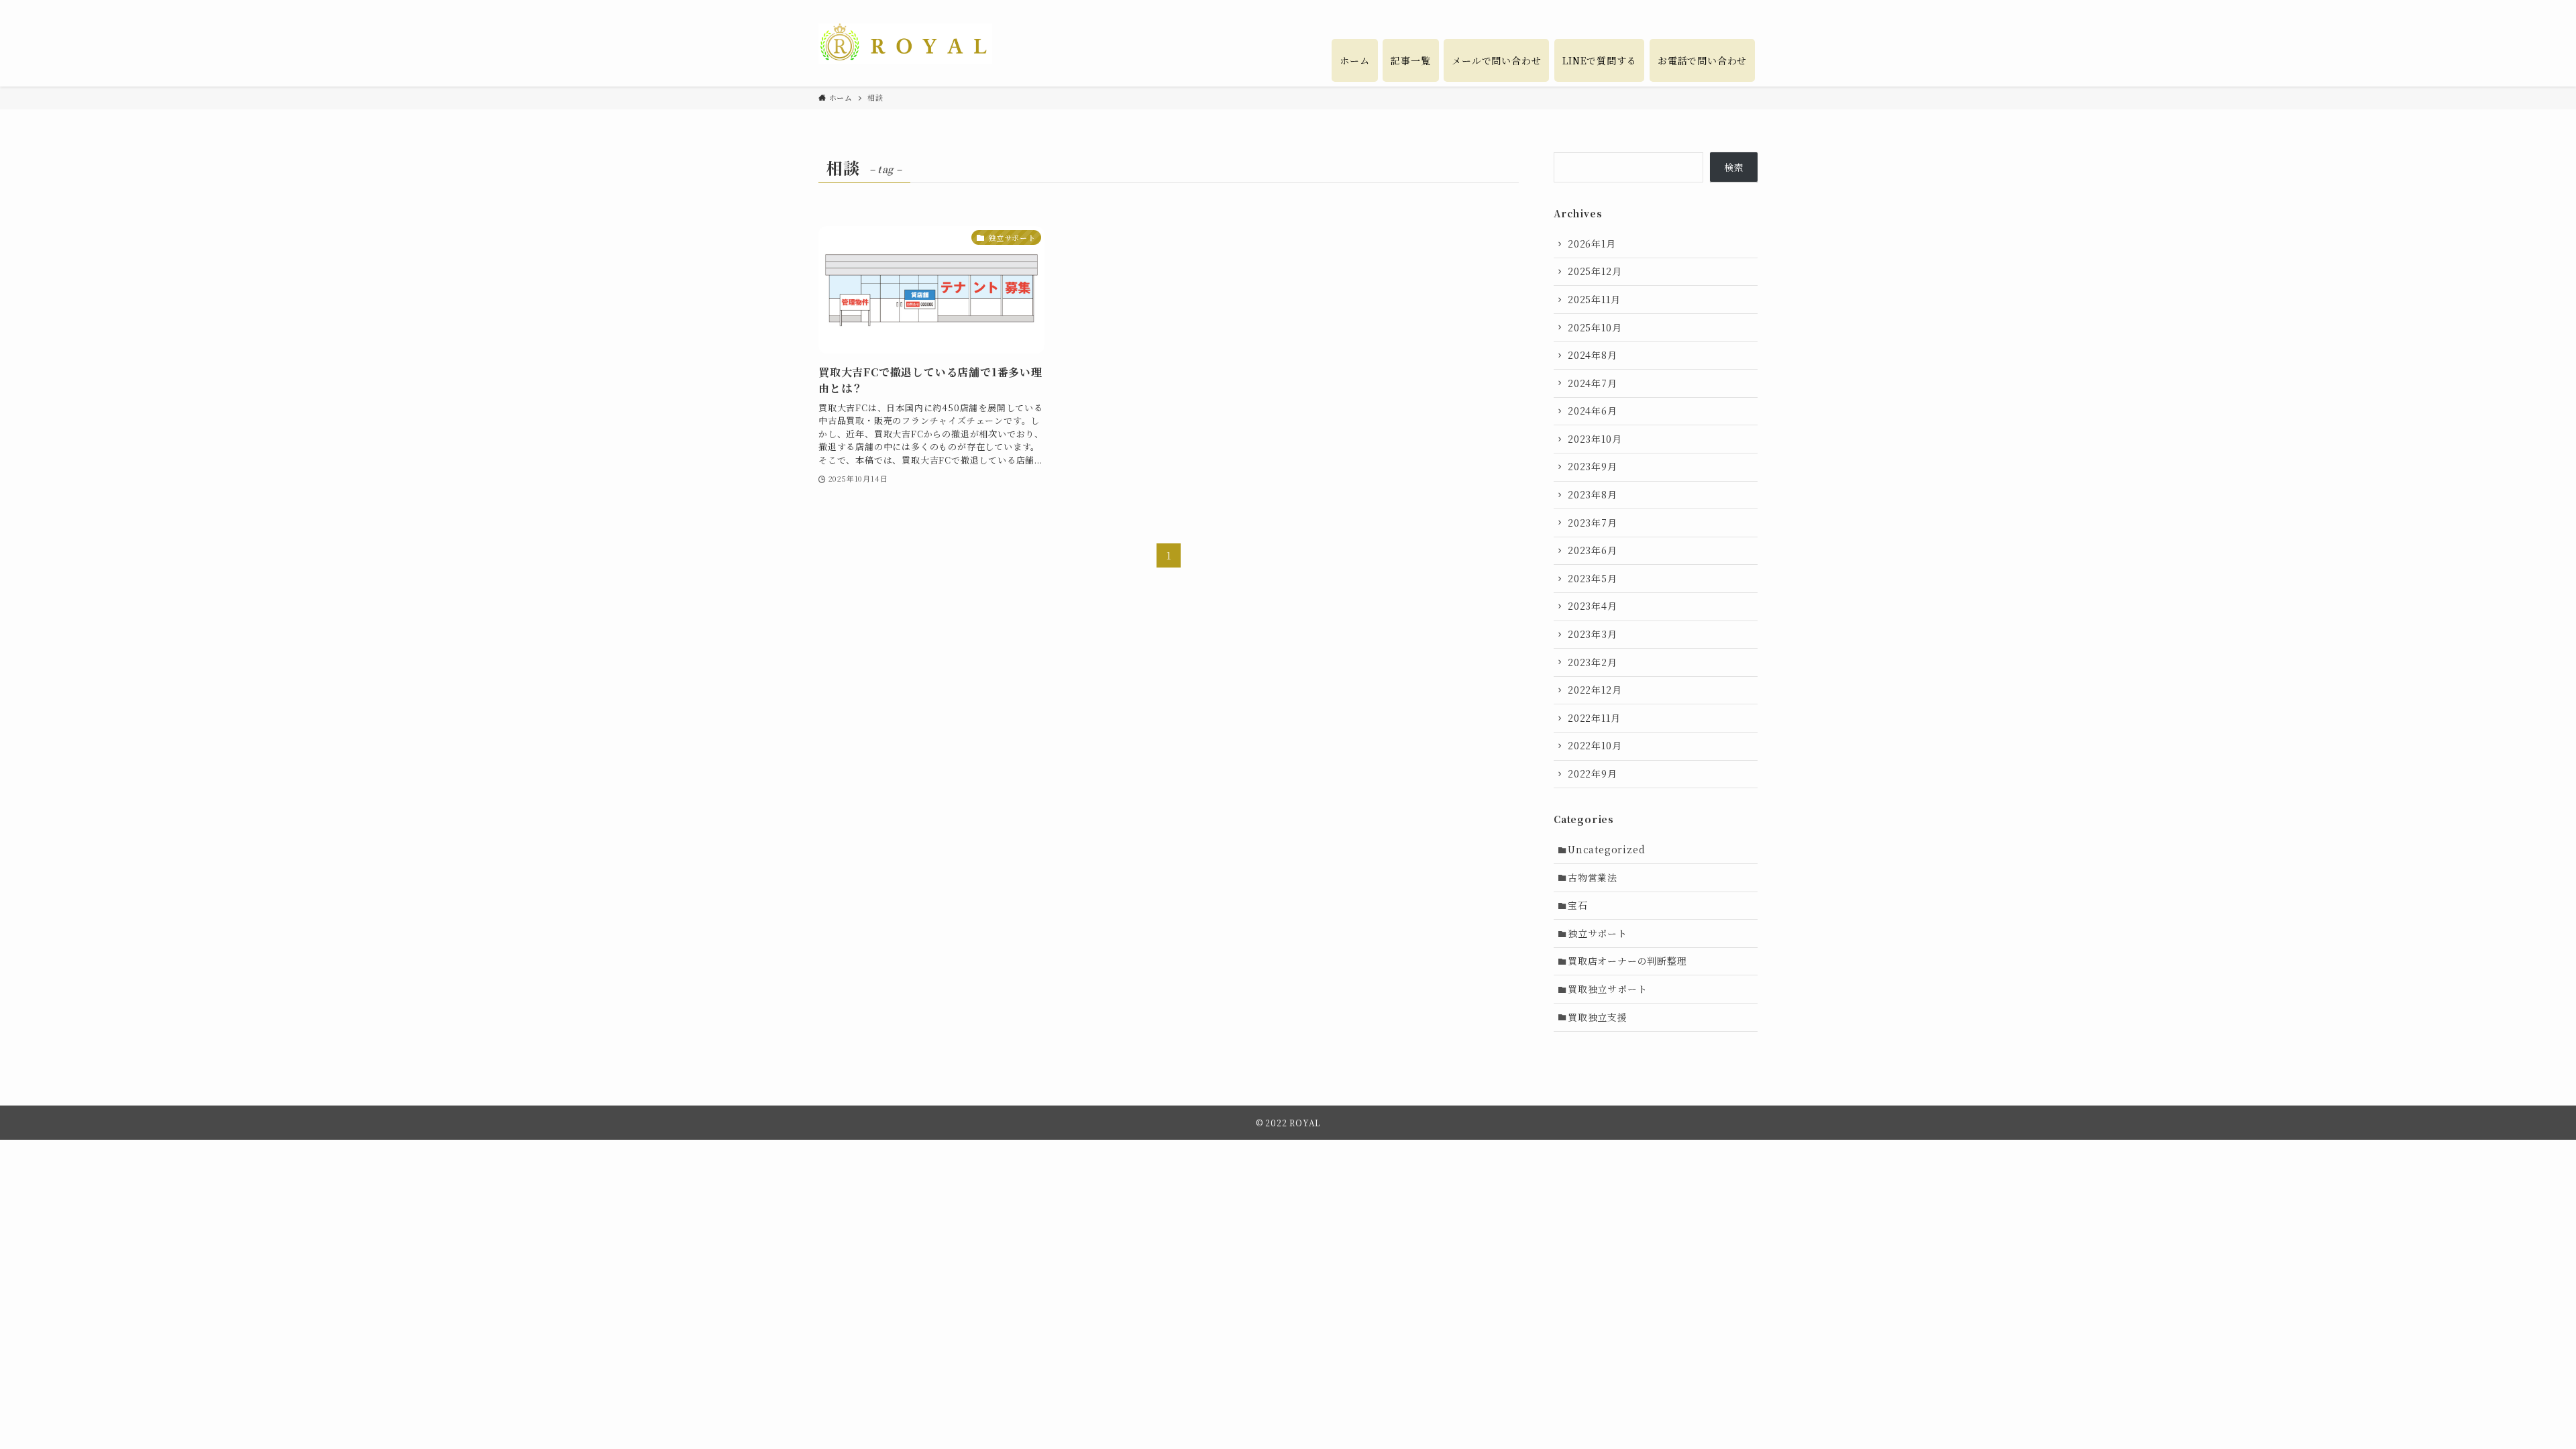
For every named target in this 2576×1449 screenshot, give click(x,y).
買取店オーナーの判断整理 (1627, 961)
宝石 (1578, 905)
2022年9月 (1593, 773)
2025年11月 (1594, 299)
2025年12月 (1595, 271)
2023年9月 (1593, 466)
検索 (1734, 167)
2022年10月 (1595, 745)
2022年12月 (1595, 690)
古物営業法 (1593, 877)
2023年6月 (1593, 550)
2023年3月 (1593, 634)
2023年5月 (1593, 578)
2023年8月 (1593, 494)
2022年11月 (1594, 718)
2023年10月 (1595, 439)
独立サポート (1598, 933)
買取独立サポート (1607, 989)
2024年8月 (1593, 355)
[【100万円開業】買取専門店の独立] (905, 44)
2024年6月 (1593, 411)
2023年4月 (1593, 606)
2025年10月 (1595, 327)
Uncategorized (1606, 849)
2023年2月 (1593, 662)
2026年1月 (1592, 244)
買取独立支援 (1598, 1017)
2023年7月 (1593, 523)
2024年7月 (1593, 383)
